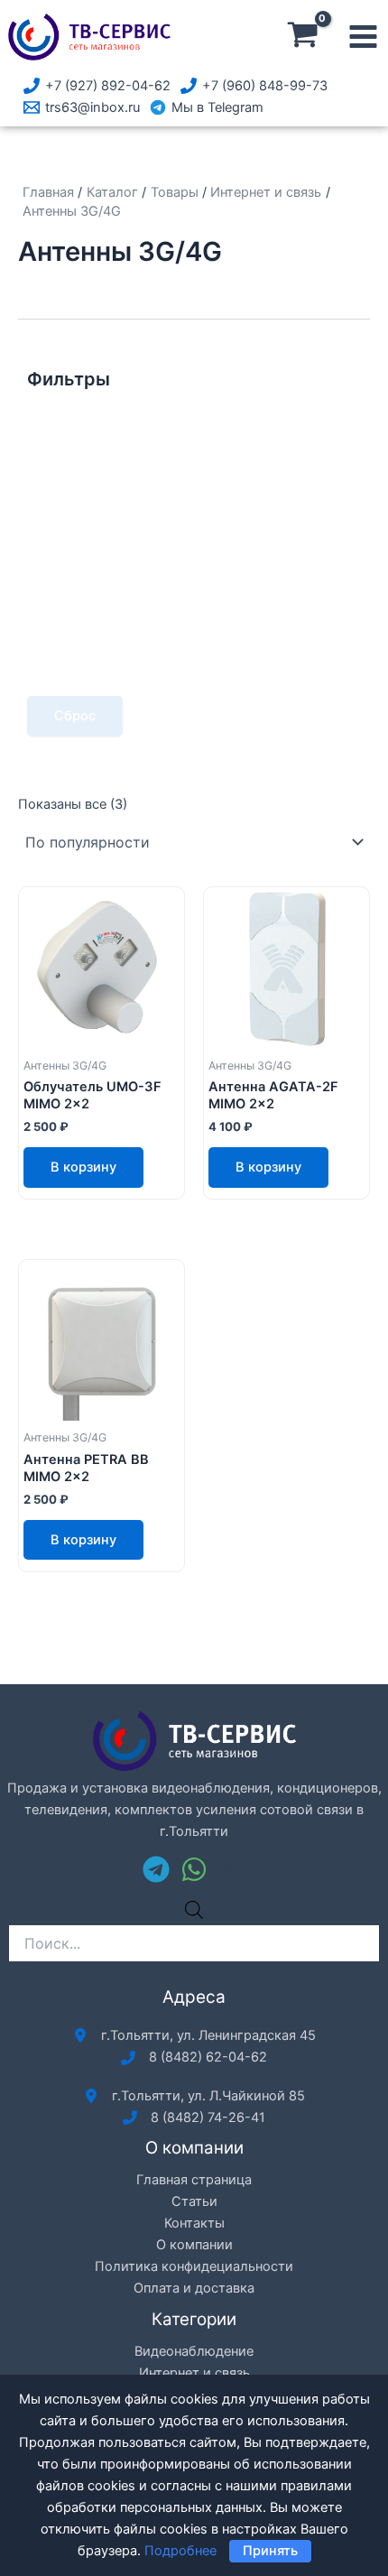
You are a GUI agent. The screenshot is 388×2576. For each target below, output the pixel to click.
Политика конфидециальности (194, 2266)
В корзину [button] (83, 1167)
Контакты (194, 2223)
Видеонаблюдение (194, 2351)
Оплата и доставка (194, 2288)
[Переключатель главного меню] (363, 37)
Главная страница (194, 2180)
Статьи (194, 2201)
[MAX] (232, 1869)
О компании (194, 2245)
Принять (270, 2551)
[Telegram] (156, 1869)
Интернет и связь (194, 2373)
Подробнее (180, 2551)
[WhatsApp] (194, 1869)
